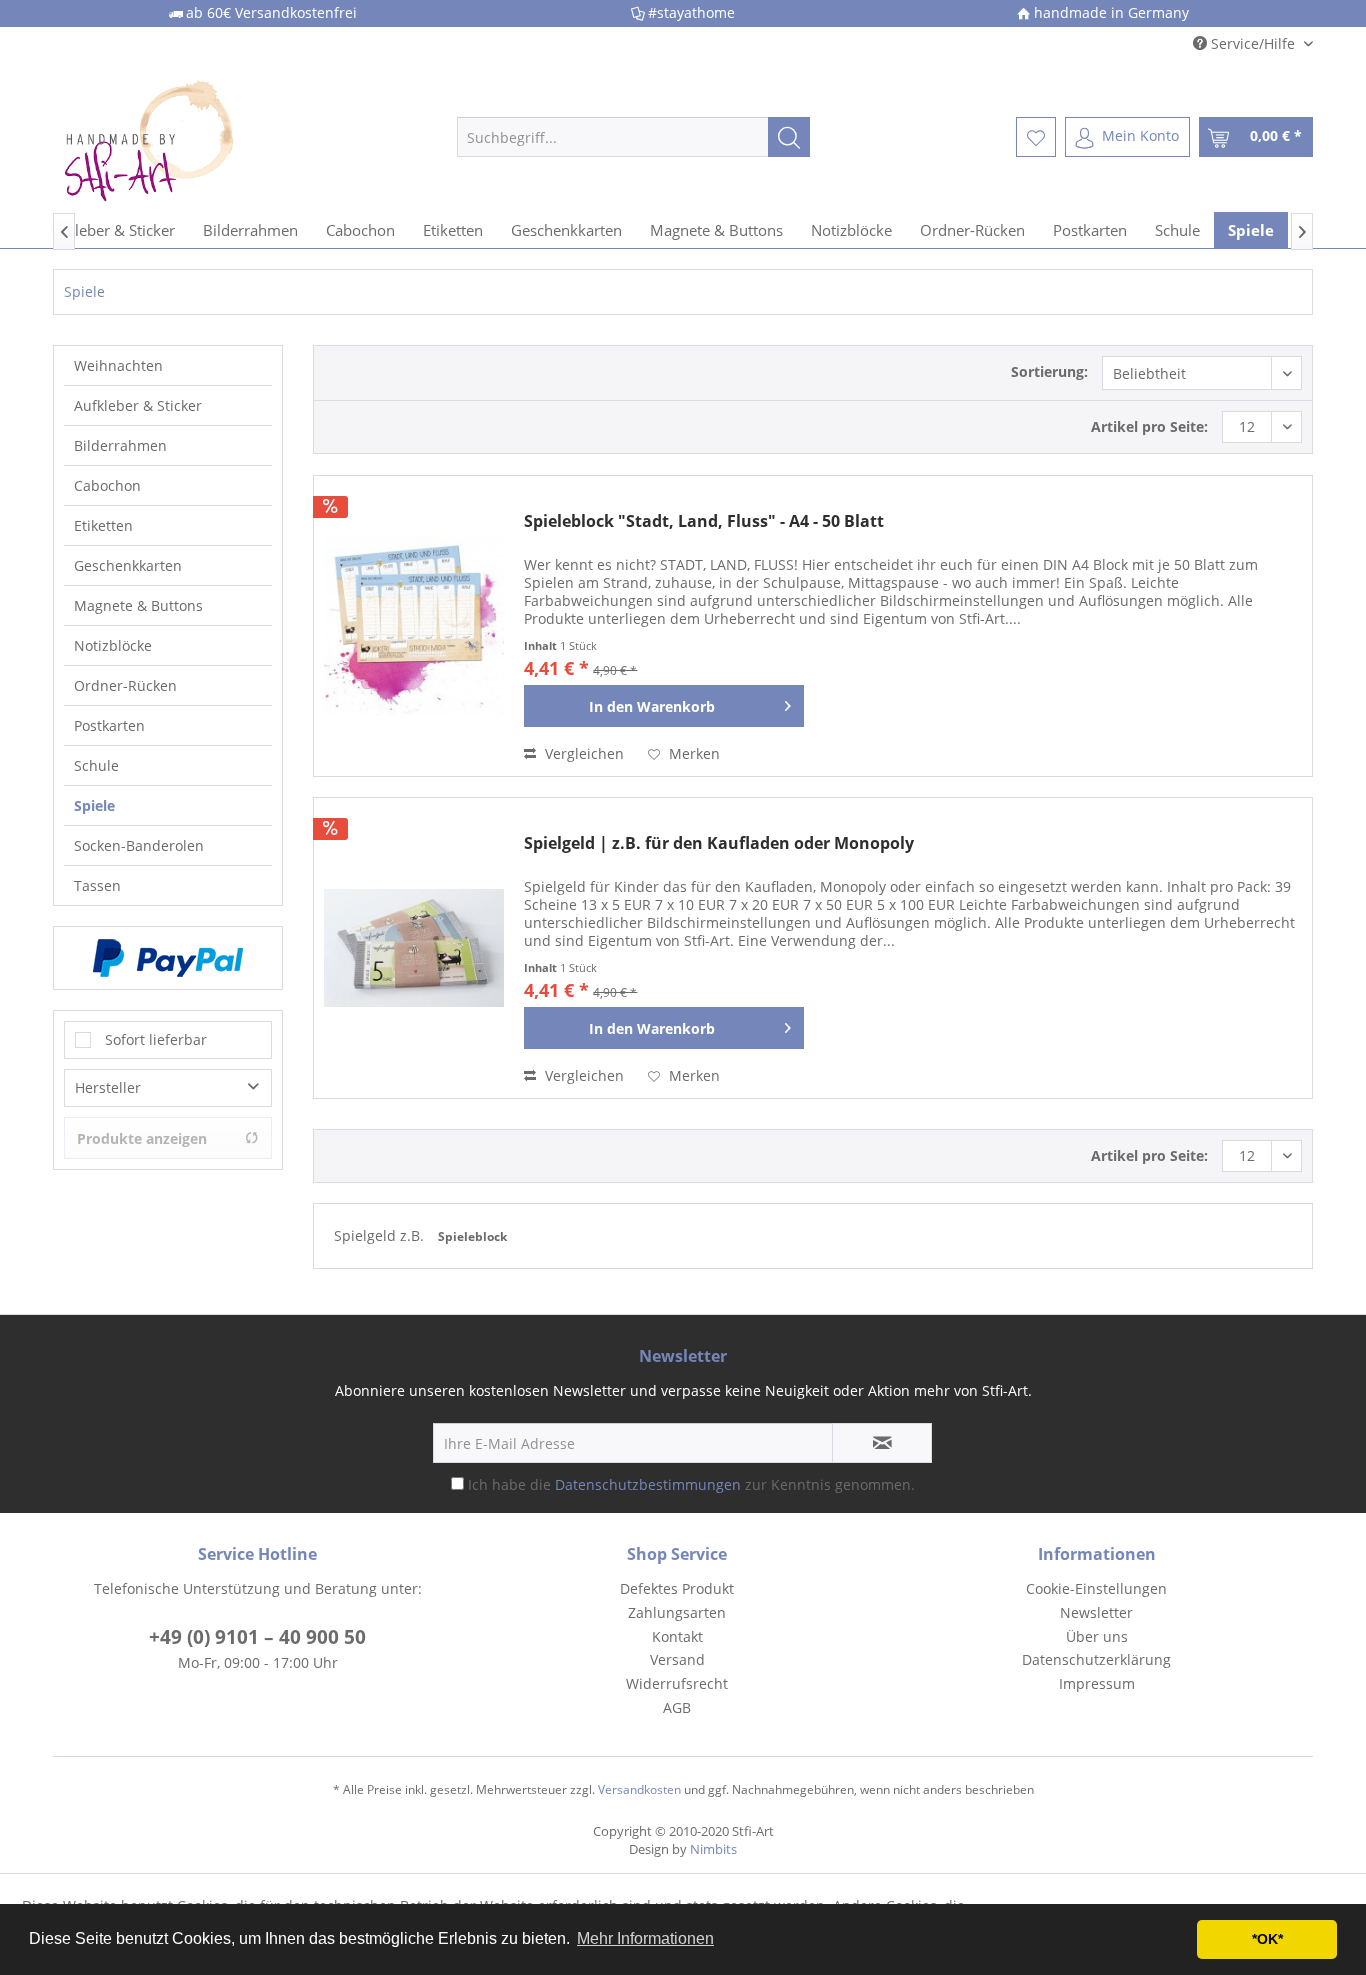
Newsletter (1096, 1612)
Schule (96, 765)
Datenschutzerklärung (1096, 1659)
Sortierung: (1049, 371)
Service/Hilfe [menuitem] (1253, 43)
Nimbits (713, 1849)
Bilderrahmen (120, 445)
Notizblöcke (113, 645)
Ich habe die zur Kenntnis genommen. (691, 1484)
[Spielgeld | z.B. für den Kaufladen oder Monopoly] (414, 948)
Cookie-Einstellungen (1096, 1588)
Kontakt (677, 1636)
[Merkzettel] (1036, 137)
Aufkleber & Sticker (138, 405)
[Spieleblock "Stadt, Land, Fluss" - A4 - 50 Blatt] (414, 626)
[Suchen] (789, 137)
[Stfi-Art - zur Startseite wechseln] (214, 137)
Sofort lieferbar (156, 1039)
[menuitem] (633, 137)
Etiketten (103, 525)
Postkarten (109, 725)
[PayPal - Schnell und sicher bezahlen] (168, 958)
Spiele (94, 805)
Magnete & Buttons (138, 605)
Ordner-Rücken (125, 685)
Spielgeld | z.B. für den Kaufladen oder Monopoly (719, 843)
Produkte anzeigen (142, 1138)
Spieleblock (472, 1236)
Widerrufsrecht (677, 1683)
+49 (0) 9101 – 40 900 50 (257, 1637)
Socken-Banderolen (139, 845)
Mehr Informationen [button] (645, 1938)
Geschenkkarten (128, 565)
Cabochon (107, 485)
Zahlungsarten (677, 1612)
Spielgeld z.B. (381, 1235)
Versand (677, 1659)
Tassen (97, 885)
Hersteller (108, 1087)
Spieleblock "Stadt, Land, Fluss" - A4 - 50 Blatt (704, 521)
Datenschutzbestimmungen (648, 1484)
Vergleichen (582, 753)
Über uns (1097, 1636)
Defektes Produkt (677, 1588)
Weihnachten (118, 365)
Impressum (1097, 1683)
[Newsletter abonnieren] (882, 1443)
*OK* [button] (1267, 1939)
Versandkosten (639, 1789)
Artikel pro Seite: (1149, 426)
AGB (677, 1707)
